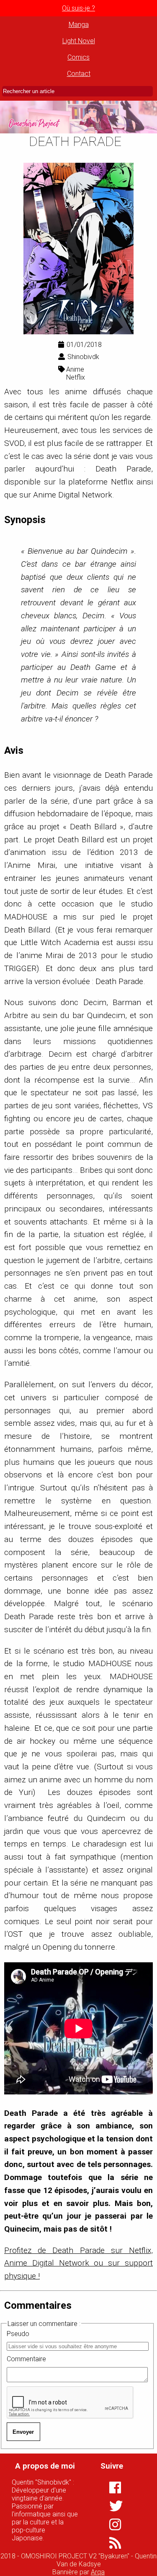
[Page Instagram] (110, 2524)
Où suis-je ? (78, 8)
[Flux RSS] (110, 2543)
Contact (79, 74)
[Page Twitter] (110, 2506)
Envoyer (23, 2432)
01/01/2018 (84, 345)
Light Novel (79, 41)
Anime (75, 369)
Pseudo (18, 2334)
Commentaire (26, 2359)
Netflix (76, 377)
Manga (79, 25)
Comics (78, 57)
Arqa (98, 2572)
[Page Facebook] (110, 2487)
